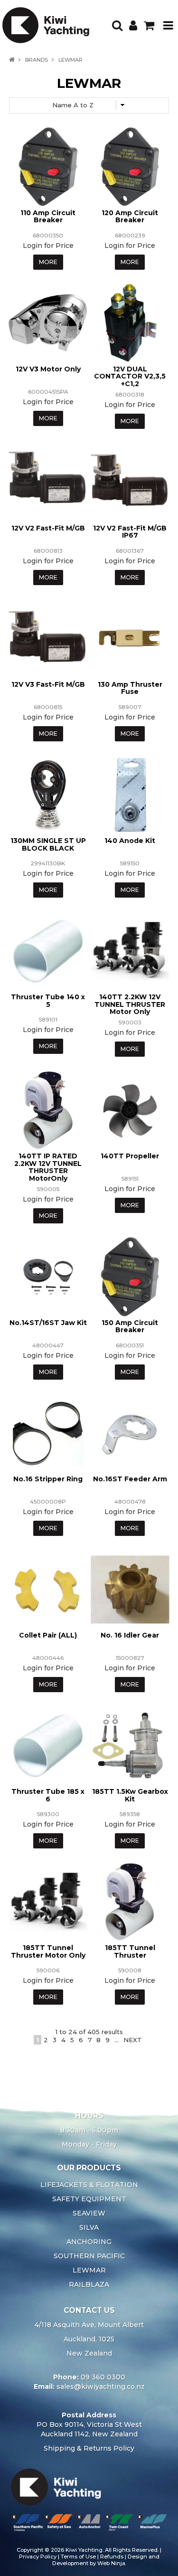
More (48, 262)
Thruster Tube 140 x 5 (48, 1000)
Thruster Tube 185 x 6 (48, 1795)
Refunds (112, 2557)
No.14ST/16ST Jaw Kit (48, 1323)
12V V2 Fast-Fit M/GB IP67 (130, 532)
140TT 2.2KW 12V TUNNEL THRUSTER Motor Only (130, 1004)
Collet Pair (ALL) (48, 1635)
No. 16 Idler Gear (130, 1635)
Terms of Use (78, 2557)
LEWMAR (89, 2270)
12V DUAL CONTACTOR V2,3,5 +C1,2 (130, 376)
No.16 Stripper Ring (48, 1479)
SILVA (89, 2227)
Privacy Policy (38, 2557)
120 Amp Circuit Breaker (130, 216)
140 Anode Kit (130, 841)
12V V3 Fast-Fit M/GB (48, 684)
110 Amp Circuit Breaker (48, 216)
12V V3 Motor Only (48, 369)
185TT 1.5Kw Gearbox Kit (130, 1795)
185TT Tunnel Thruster (130, 1951)
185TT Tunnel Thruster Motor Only (48, 1951)
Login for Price (48, 246)
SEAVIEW (89, 2213)
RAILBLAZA (89, 2284)
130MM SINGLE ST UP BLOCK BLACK (48, 844)
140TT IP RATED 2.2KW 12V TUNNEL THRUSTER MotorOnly (48, 1167)
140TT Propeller (130, 1156)
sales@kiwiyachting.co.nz (101, 2387)
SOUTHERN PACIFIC (89, 2256)
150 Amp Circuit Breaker (130, 1326)
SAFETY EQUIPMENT (89, 2199)
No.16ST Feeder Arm (130, 1479)
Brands (37, 60)
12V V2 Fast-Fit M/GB (48, 528)
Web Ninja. (112, 2563)
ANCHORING (89, 2242)
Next (133, 2040)
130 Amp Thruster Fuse (130, 688)
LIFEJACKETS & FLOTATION (89, 2185)
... (117, 2040)
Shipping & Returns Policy (89, 2448)
